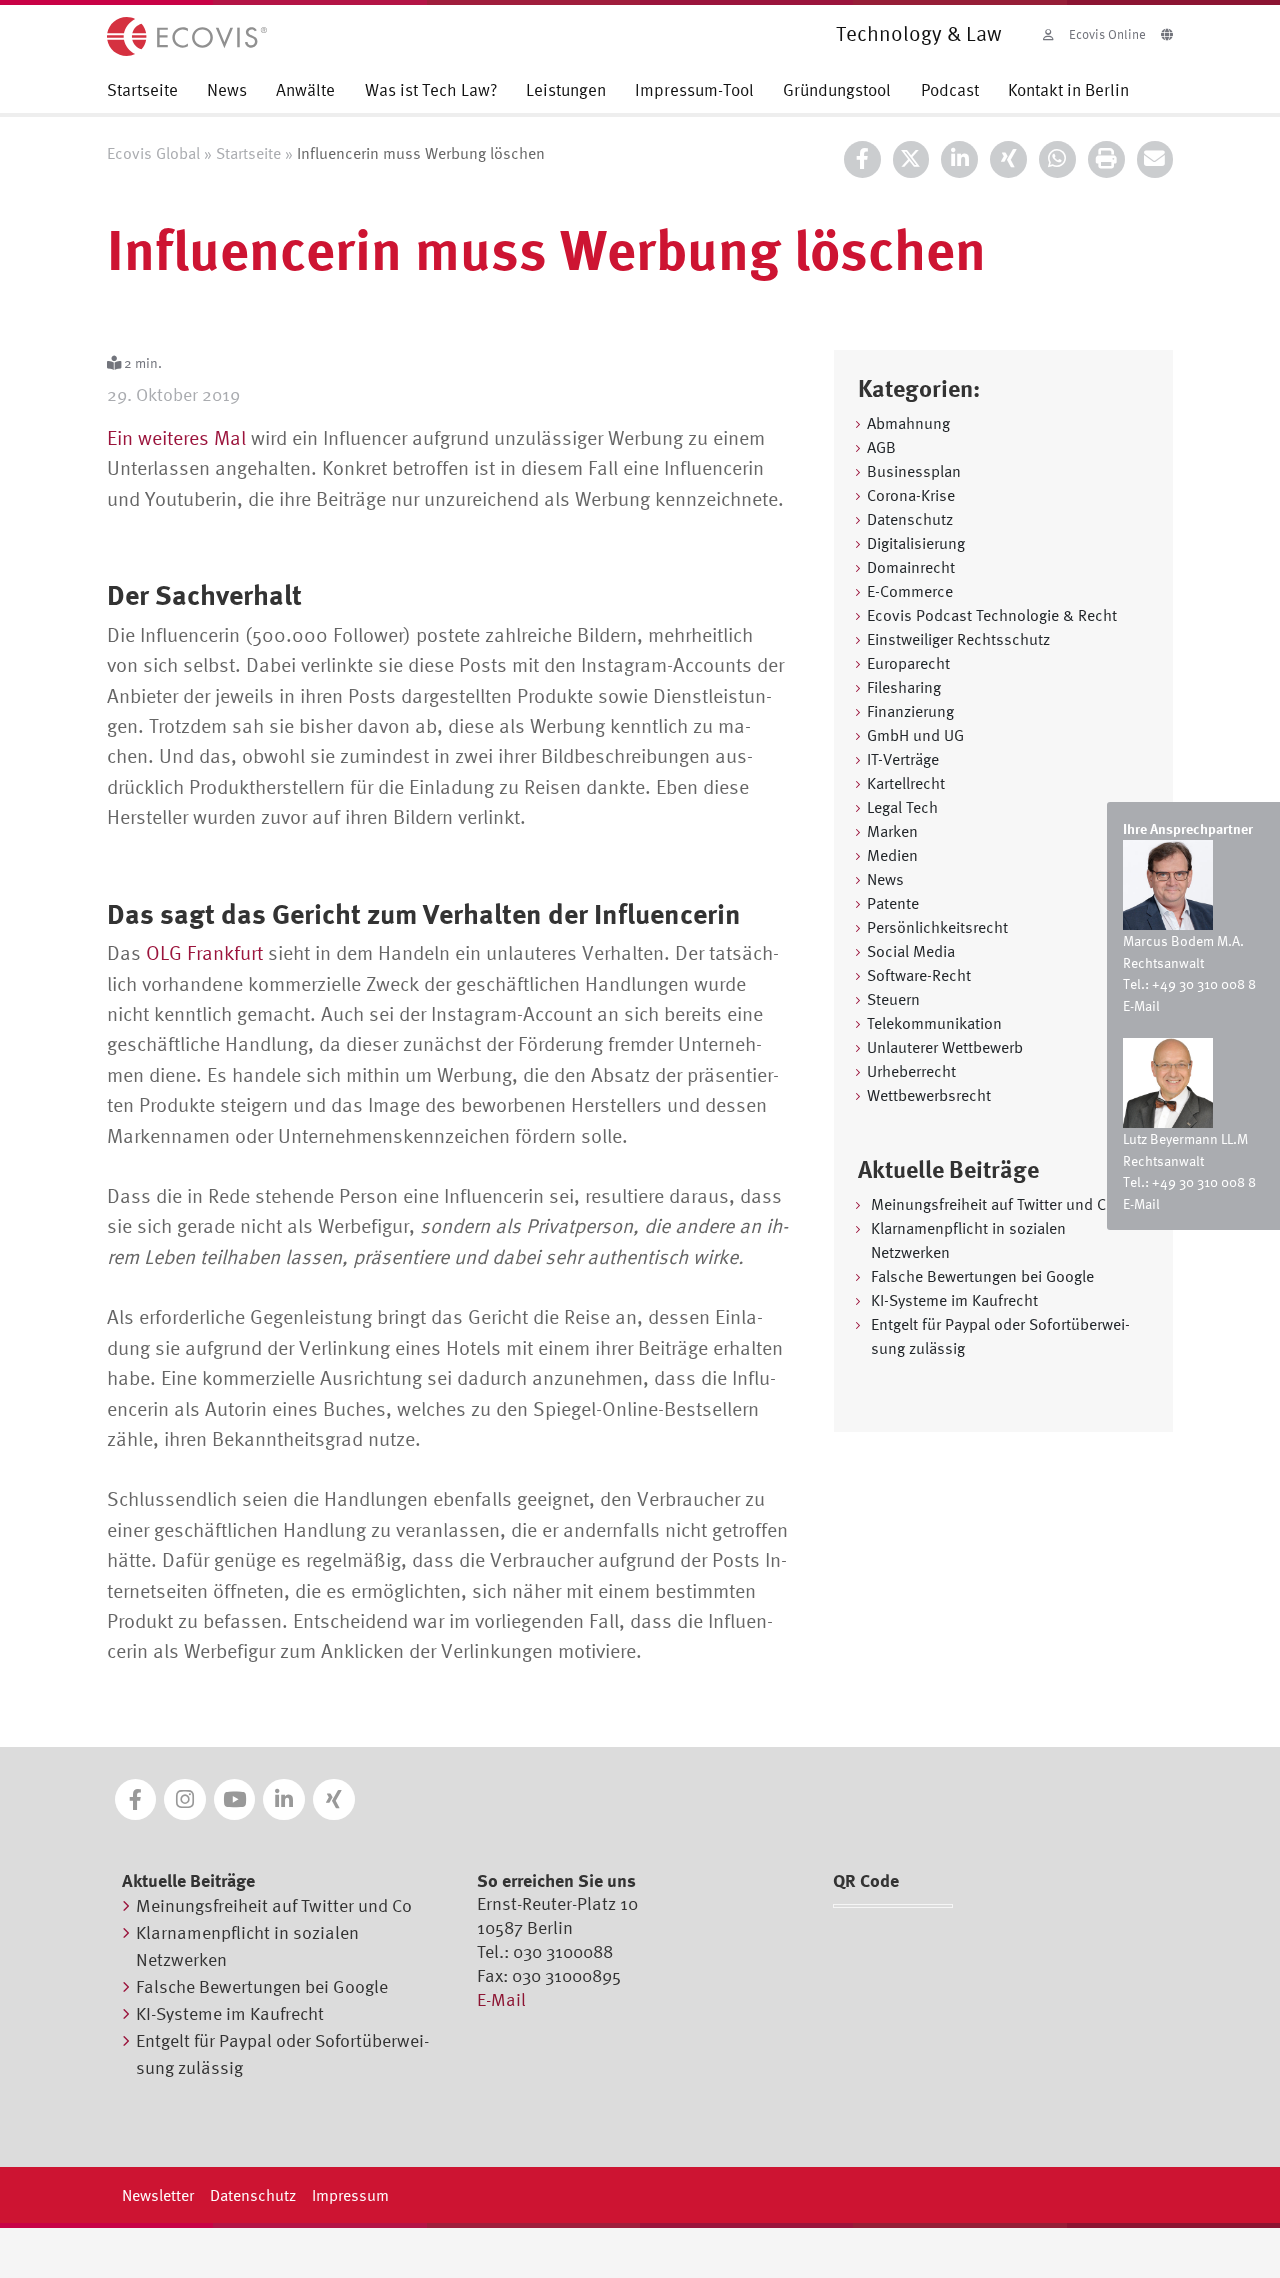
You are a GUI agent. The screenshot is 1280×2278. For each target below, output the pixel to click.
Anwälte (305, 89)
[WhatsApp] (1057, 159)
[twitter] (911, 159)
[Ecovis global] (1167, 31)
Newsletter (158, 2195)
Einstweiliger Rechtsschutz (958, 639)
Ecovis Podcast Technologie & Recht (992, 615)
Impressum (350, 2195)
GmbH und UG (915, 735)
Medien (892, 855)
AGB (881, 447)
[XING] (1008, 159)
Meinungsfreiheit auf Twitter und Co (993, 1204)
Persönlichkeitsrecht (937, 927)
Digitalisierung (916, 543)
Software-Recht (919, 975)
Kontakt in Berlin (1068, 89)
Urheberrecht (911, 1071)
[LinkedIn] (959, 159)
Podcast (950, 89)
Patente (893, 903)
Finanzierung (910, 711)
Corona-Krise (911, 495)
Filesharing (904, 687)
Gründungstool (837, 89)
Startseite (142, 89)
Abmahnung (908, 423)
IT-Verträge (903, 759)
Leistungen (566, 89)
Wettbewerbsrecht (929, 1095)
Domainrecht (911, 567)
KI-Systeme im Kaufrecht (954, 1300)
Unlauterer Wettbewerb (945, 1047)
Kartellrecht (906, 783)
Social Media (911, 951)
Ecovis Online (1107, 34)
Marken (892, 831)
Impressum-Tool (694, 89)
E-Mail (1141, 1005)
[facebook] (862, 159)
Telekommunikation (934, 1023)
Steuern (893, 999)
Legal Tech (902, 807)
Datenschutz (910, 519)
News (227, 89)
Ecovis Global (153, 153)
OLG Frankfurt (204, 952)
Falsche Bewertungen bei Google (982, 1276)
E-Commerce (910, 591)
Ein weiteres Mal (176, 437)
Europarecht (908, 663)
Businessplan (914, 471)
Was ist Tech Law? (431, 89)
